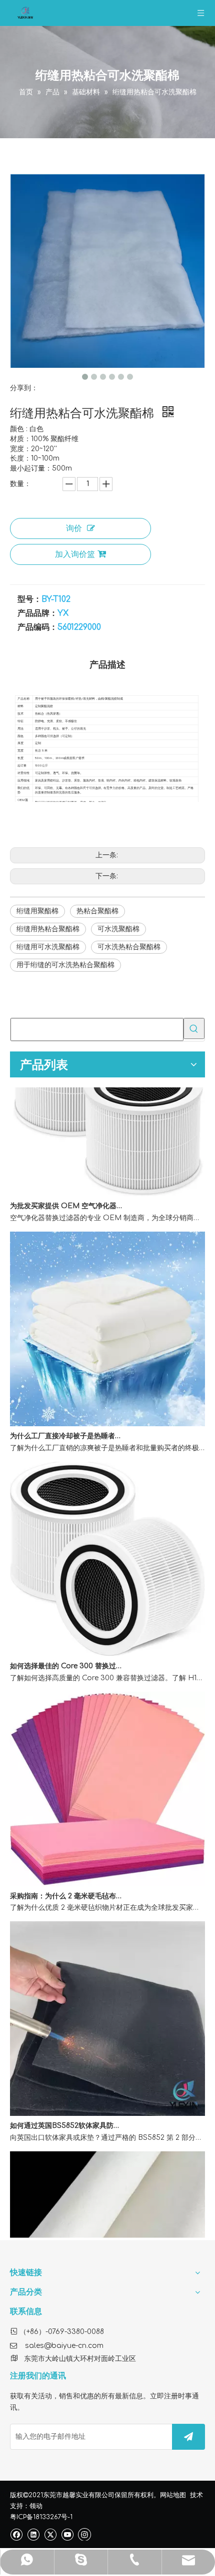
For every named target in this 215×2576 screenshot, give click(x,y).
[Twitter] (50, 2534)
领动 (36, 2506)
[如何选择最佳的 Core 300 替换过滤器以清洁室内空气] (107, 1641)
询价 (74, 528)
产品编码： (37, 627)
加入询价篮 (75, 554)
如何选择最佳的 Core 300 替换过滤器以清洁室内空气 (66, 1653)
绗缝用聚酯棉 (37, 911)
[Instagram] (84, 2534)
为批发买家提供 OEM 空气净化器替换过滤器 (66, 1193)
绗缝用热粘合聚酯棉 (48, 929)
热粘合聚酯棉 (97, 911)
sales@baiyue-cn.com (64, 2346)
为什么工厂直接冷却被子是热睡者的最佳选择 (66, 1423)
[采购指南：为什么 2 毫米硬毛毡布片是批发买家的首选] (107, 1871)
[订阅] (188, 2437)
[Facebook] (16, 2534)
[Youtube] (67, 2534)
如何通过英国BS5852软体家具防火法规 (66, 2113)
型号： (29, 599)
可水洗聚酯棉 (118, 929)
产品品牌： (37, 613)
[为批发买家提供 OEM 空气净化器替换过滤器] (107, 1181)
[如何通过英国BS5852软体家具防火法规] (107, 2101)
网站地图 (173, 2495)
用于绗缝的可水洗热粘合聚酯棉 (65, 965)
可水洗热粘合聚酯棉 (129, 947)
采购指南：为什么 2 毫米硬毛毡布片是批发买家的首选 (66, 1883)
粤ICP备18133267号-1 (41, 2517)
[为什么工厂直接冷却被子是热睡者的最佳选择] (107, 1411)
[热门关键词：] (194, 1029)
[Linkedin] (33, 2534)
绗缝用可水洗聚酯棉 (48, 947)
